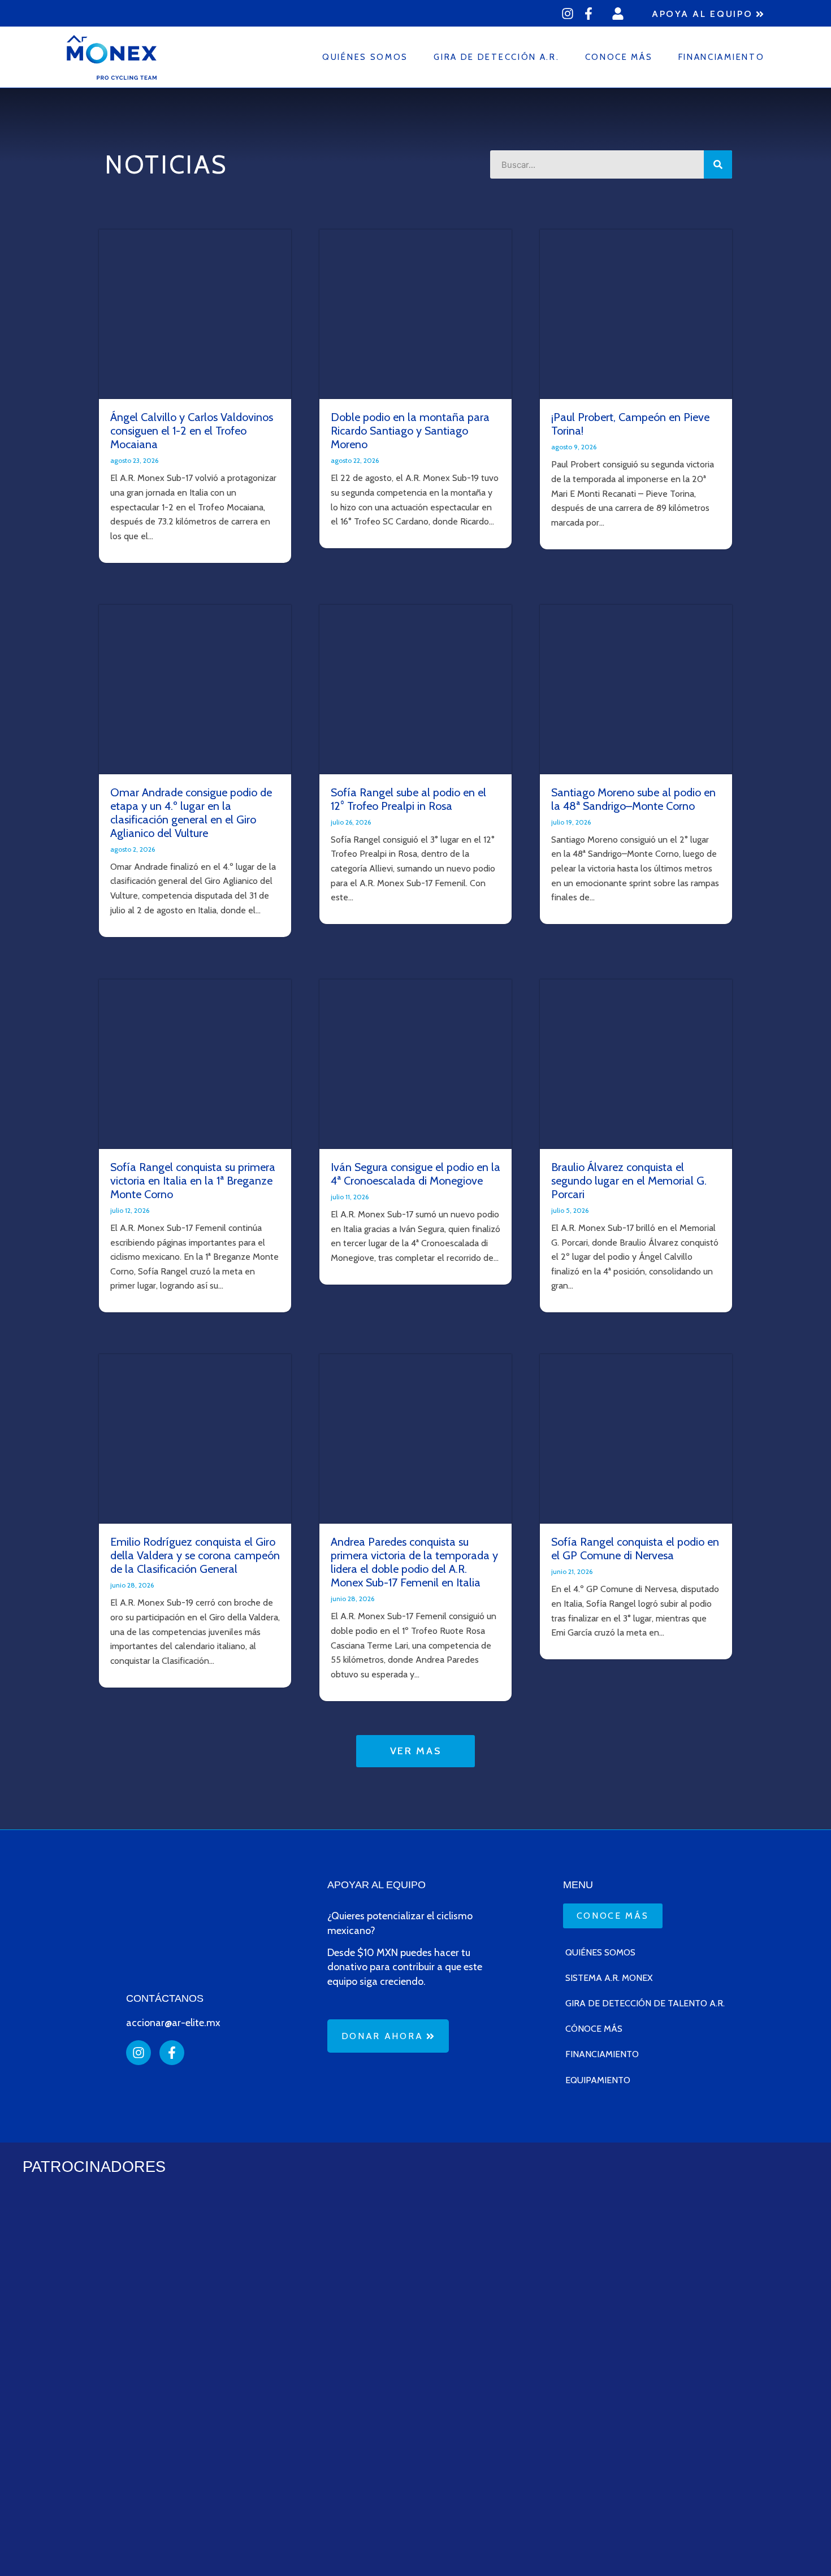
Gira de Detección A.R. (496, 57)
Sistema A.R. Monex (609, 1978)
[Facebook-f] (588, 14)
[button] (416, 1751)
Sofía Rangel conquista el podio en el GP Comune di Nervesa (635, 1549)
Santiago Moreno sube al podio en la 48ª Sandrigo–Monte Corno (633, 799)
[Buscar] (718, 164)
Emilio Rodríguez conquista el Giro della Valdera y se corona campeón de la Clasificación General (195, 1555)
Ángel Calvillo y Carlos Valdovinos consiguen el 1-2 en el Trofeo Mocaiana (192, 431)
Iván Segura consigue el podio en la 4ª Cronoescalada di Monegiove (415, 1174)
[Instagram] (568, 14)
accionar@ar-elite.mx (173, 2023)
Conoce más (619, 57)
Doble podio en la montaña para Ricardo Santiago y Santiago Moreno (410, 431)
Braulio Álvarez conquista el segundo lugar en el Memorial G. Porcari (629, 1181)
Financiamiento (722, 57)
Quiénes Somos (365, 57)
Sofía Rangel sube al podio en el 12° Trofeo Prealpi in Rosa (408, 799)
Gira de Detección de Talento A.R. (645, 2003)
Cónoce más (594, 2029)
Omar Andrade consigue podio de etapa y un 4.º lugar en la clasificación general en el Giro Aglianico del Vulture (191, 813)
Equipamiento (598, 2080)
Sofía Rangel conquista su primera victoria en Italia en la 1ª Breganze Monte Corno (193, 1181)
